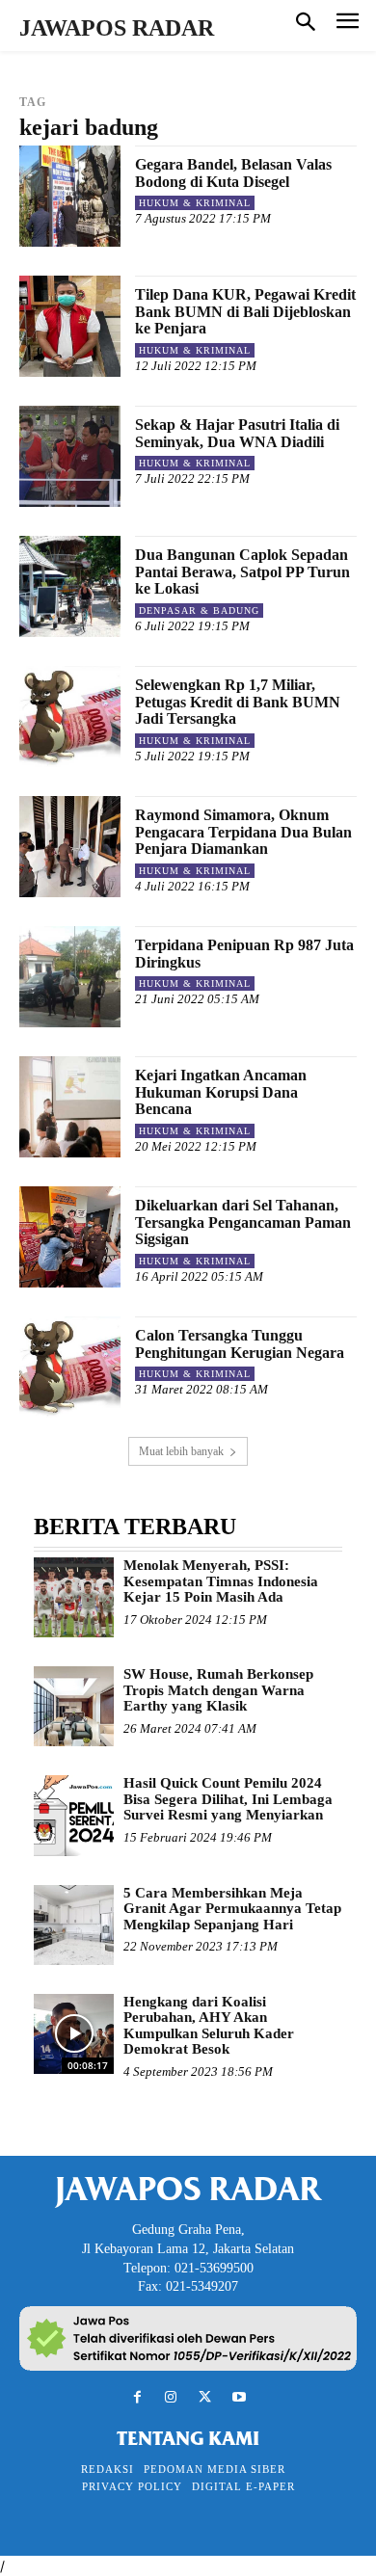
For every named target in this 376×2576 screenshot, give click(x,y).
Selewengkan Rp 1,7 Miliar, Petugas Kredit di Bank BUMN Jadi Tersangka (238, 702)
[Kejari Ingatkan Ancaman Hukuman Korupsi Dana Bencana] (70, 1107)
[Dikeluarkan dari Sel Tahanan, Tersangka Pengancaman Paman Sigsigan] (70, 1237)
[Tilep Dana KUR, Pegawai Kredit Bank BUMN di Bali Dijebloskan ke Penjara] (70, 326)
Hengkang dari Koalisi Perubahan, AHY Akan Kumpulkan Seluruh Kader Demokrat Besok (209, 2026)
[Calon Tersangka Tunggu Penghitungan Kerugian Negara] (70, 1367)
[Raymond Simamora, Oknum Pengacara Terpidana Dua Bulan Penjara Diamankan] (70, 847)
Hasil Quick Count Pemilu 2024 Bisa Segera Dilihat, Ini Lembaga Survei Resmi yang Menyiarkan (228, 1799)
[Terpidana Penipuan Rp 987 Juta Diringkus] (70, 977)
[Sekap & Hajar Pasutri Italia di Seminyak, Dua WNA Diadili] (70, 456)
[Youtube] (239, 2397)
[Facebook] (137, 2397)
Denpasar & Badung (199, 611)
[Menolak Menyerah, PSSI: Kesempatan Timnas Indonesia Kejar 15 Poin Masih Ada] (74, 1597)
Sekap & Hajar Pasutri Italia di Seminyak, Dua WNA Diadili (237, 433)
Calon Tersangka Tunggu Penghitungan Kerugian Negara (240, 1344)
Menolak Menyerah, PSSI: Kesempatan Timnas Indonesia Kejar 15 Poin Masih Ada (221, 1581)
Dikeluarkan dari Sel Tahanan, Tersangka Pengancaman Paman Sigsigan (243, 1222)
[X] (205, 2397)
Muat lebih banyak (181, 1451)
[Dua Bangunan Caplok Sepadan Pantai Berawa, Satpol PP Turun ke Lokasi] (70, 586)
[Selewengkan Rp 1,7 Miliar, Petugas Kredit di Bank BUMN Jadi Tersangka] (70, 717)
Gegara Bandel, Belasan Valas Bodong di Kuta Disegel (233, 173)
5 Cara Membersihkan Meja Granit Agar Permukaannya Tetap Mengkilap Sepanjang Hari (232, 1909)
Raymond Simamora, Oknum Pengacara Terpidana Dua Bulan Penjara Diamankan (243, 832)
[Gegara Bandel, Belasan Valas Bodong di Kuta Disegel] (70, 196)
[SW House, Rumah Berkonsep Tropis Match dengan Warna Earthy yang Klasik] (74, 1706)
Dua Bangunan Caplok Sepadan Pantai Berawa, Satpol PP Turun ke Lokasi (242, 571)
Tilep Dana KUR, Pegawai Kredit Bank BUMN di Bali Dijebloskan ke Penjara (245, 311)
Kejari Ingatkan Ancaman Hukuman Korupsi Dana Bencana (221, 1092)
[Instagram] (171, 2397)
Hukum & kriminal (195, 203)
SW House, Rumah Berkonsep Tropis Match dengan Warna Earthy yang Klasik (218, 1690)
